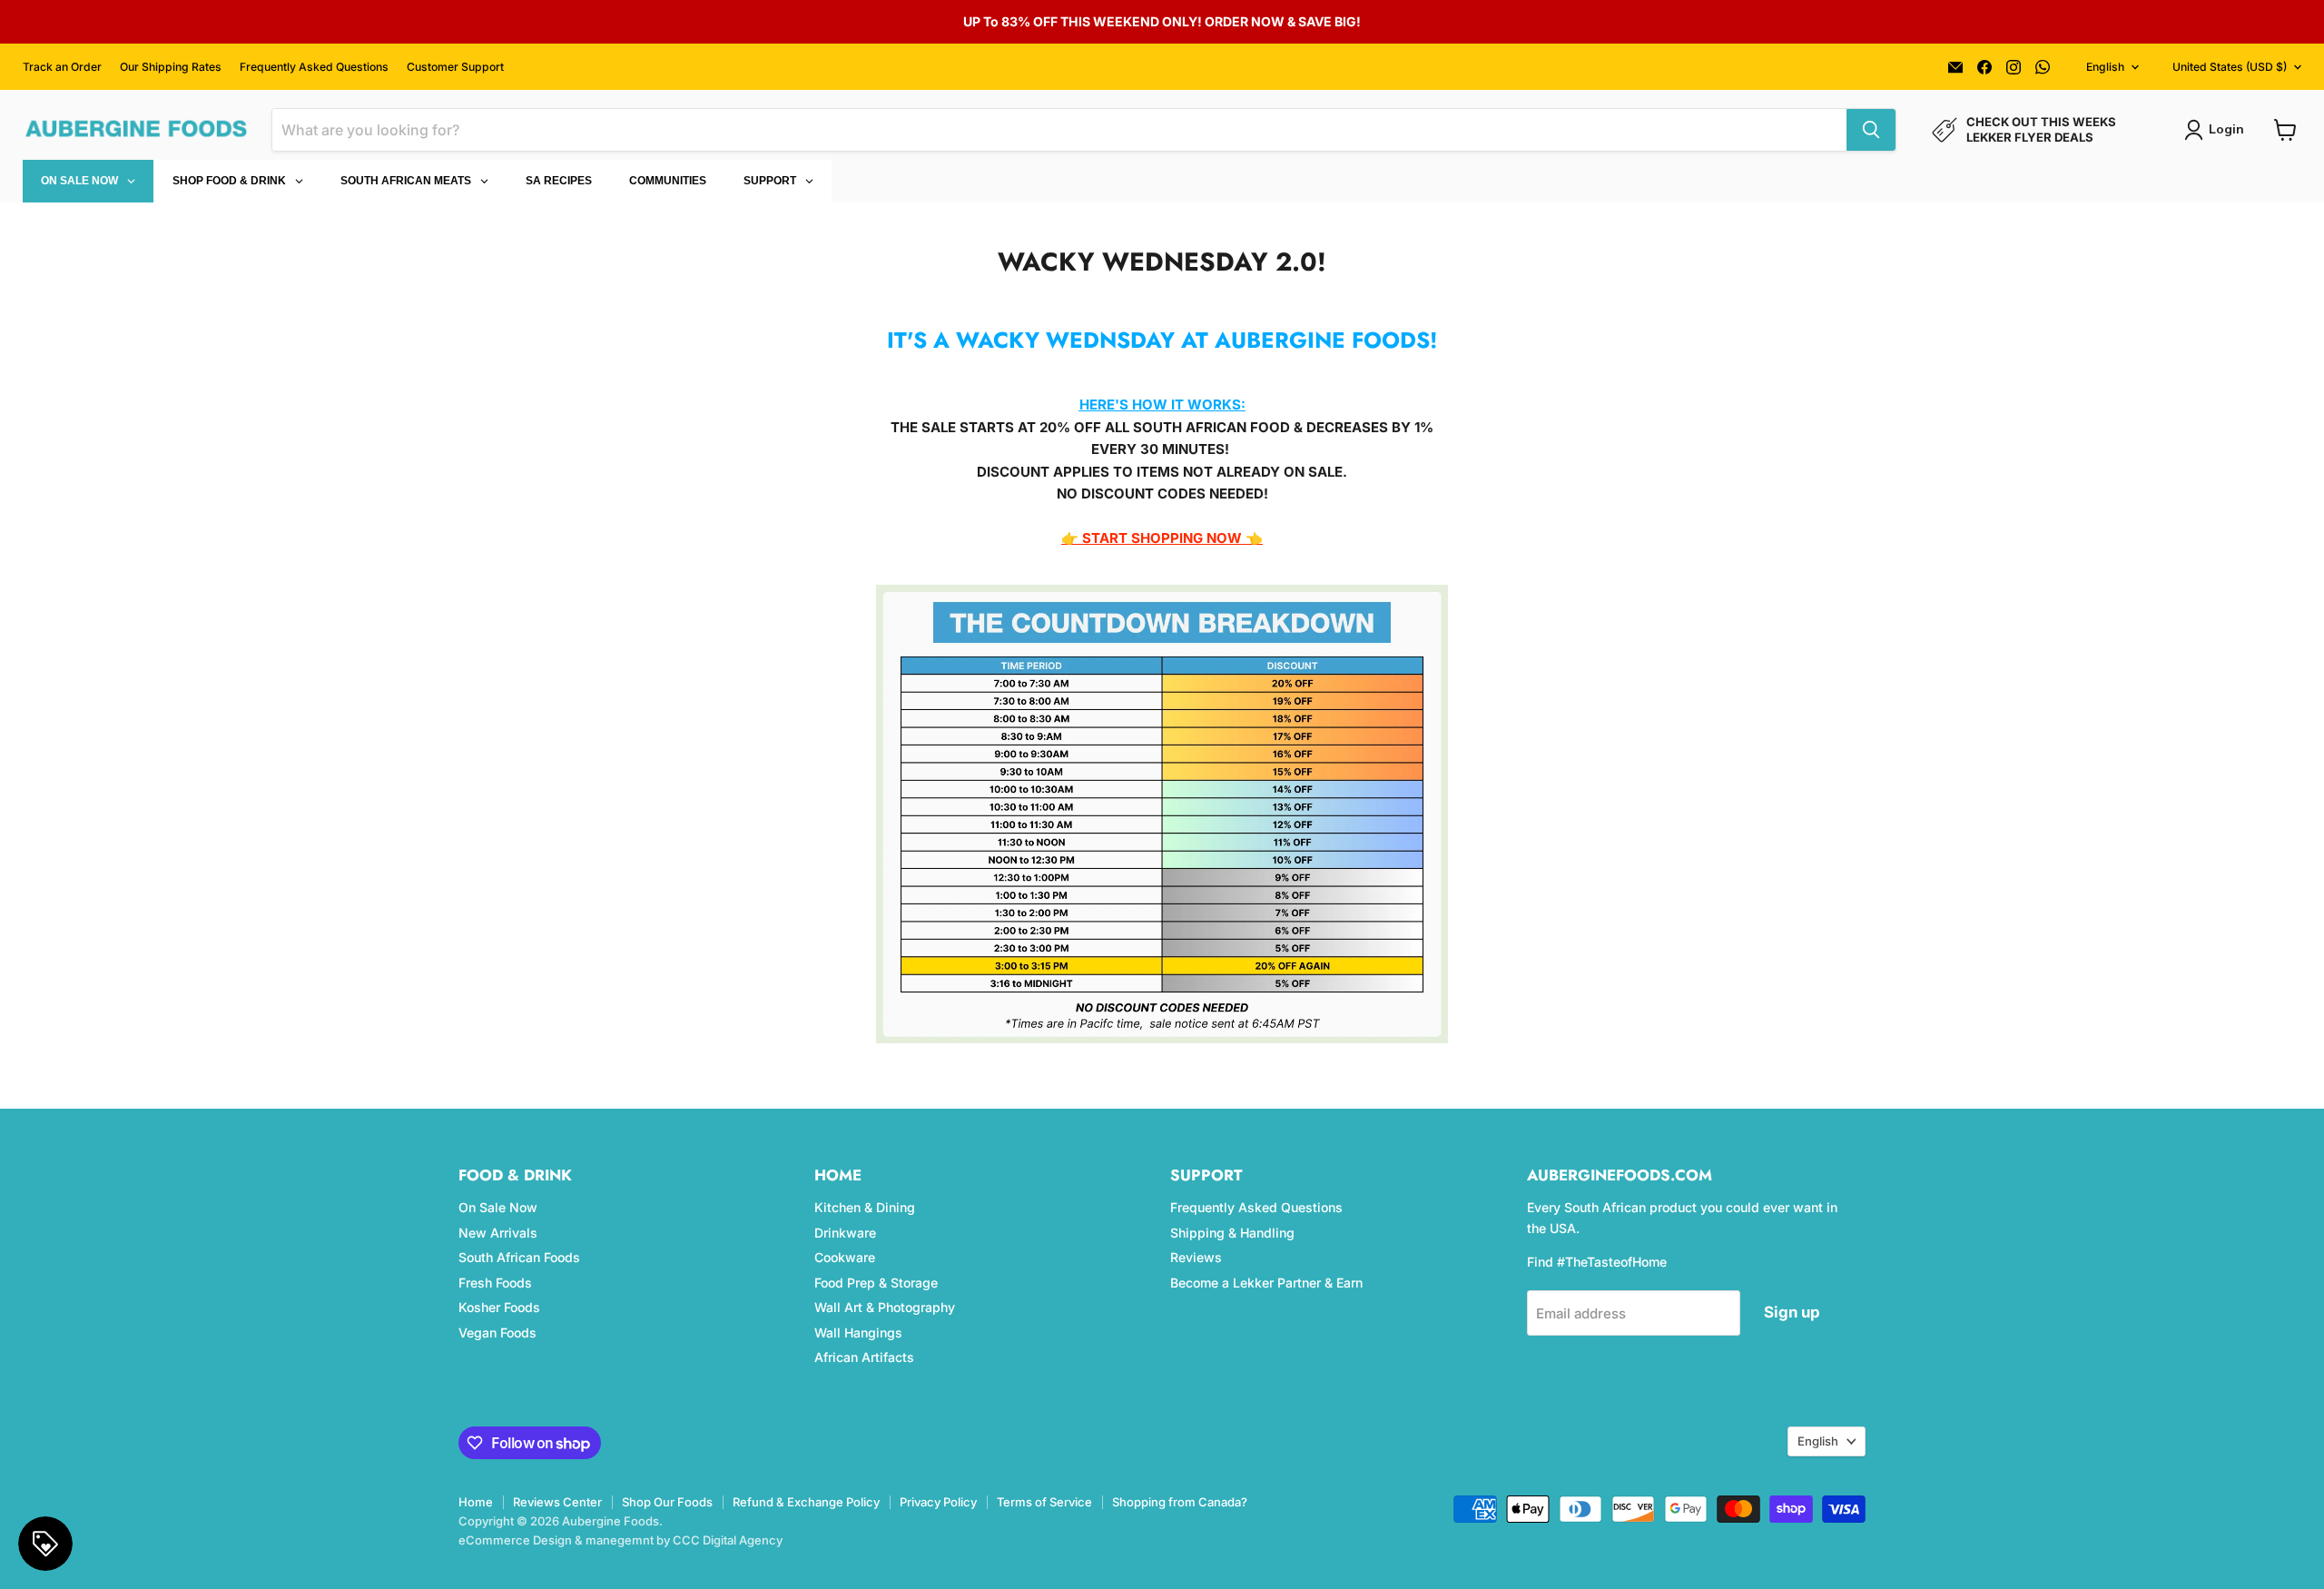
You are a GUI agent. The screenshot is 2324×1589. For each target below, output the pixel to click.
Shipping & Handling (1232, 1233)
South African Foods (519, 1257)
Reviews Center (557, 1502)
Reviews (1196, 1257)
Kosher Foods (499, 1307)
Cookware (845, 1257)
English (2105, 67)
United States (2230, 67)
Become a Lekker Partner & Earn (1266, 1283)
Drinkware (845, 1233)
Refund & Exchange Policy (806, 1502)
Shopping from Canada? (1180, 1502)
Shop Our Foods (667, 1502)
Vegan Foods (497, 1332)
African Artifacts (864, 1357)
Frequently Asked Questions (314, 67)
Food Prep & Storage (876, 1283)
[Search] (1871, 130)
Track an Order (62, 67)
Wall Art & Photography (885, 1307)
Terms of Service (1044, 1502)
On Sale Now (498, 1207)
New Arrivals (498, 1233)
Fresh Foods (495, 1283)
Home (476, 1502)
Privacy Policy (938, 1502)
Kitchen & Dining (865, 1207)
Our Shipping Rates (171, 67)
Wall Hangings (858, 1332)
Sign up (1792, 1312)
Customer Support (455, 67)
